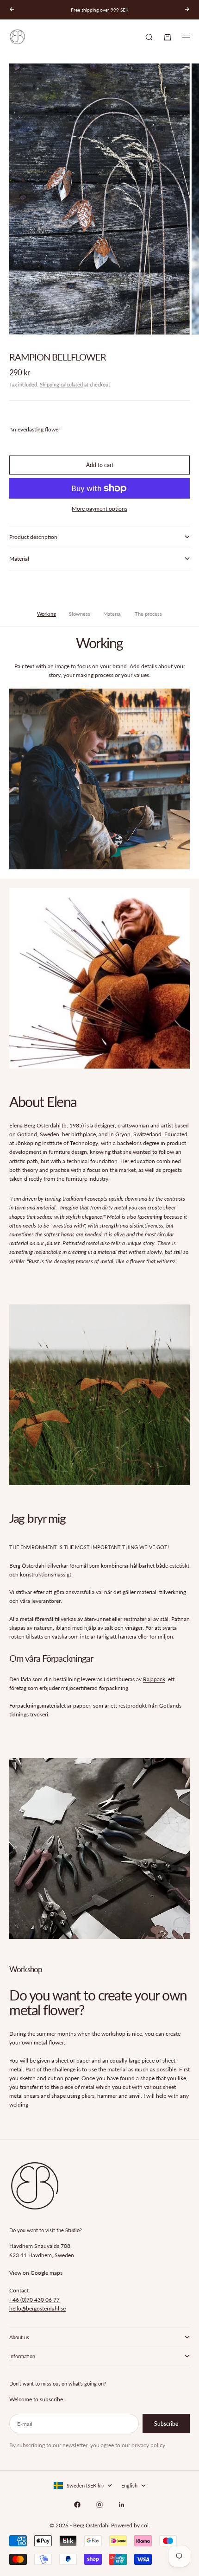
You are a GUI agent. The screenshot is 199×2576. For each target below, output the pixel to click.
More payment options (99, 509)
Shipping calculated (61, 384)
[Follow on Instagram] (99, 2505)
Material (112, 614)
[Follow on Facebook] (77, 2505)
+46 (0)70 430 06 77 (34, 2300)
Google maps (47, 2273)
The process (148, 614)
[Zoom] (186, 322)
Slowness (80, 614)
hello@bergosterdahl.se (37, 2308)
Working (47, 614)
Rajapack (154, 1679)
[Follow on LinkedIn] (122, 2505)
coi (145, 2525)
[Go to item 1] (96, 323)
